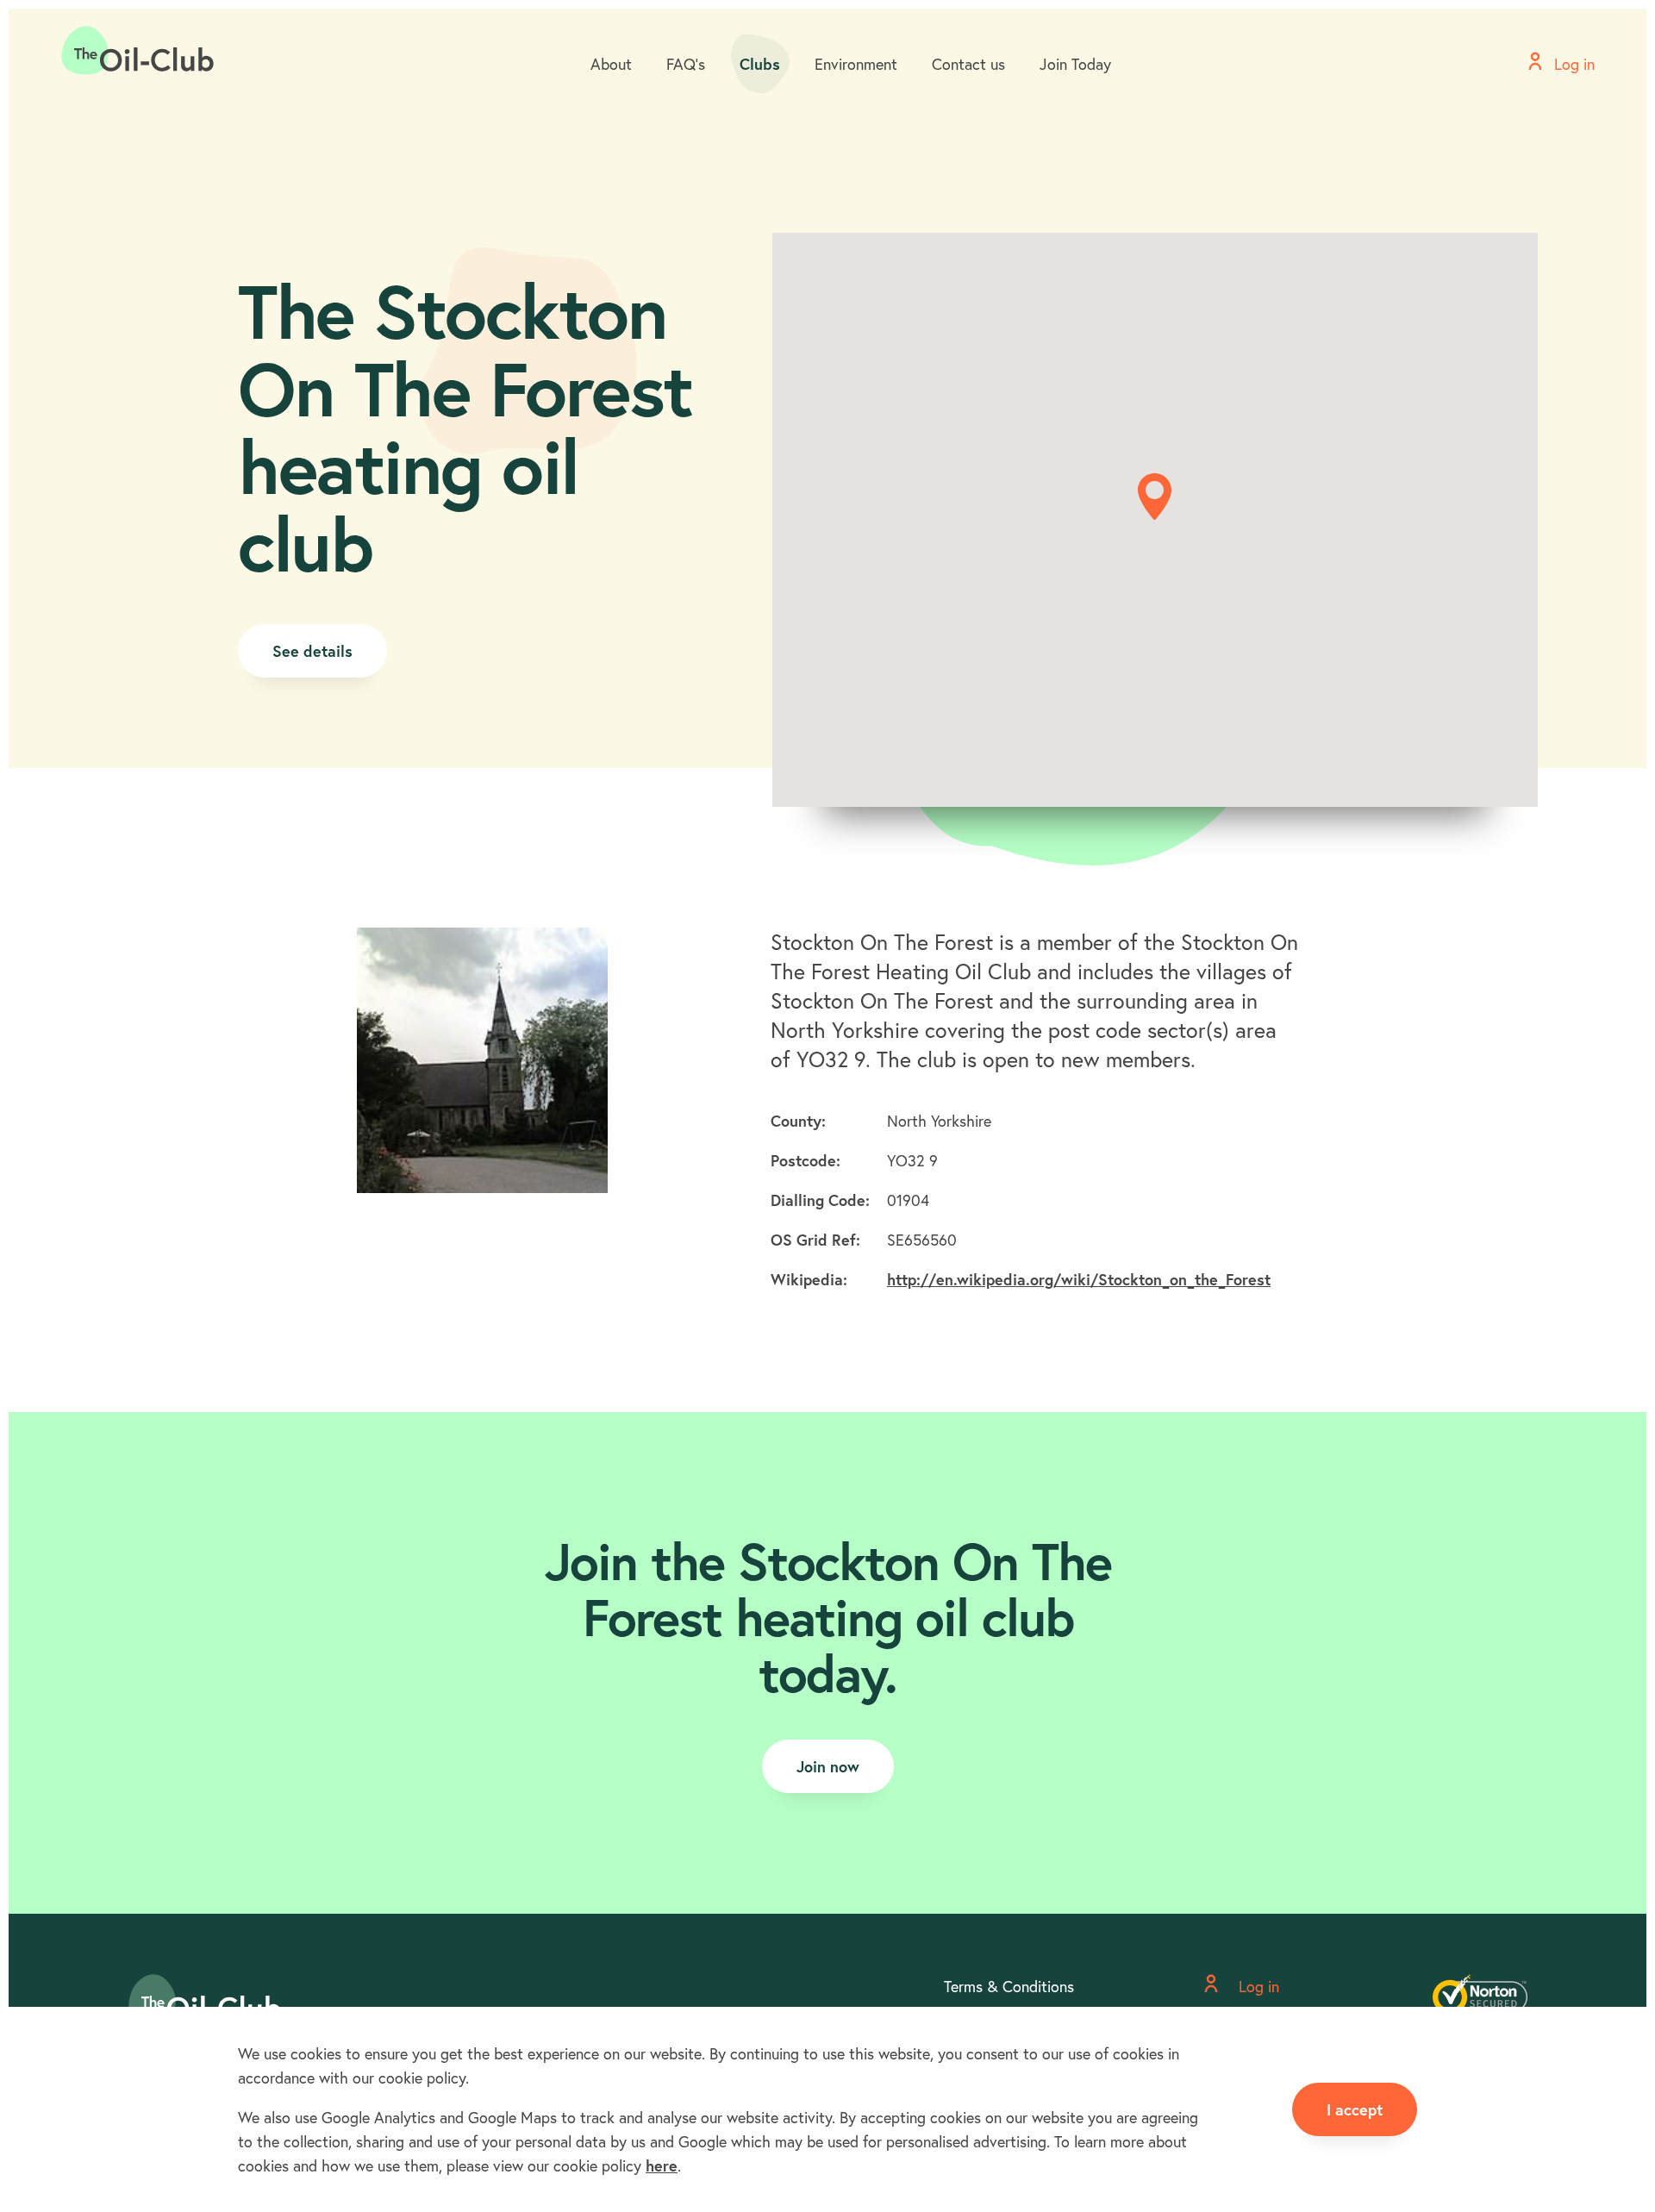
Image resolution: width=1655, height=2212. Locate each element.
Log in (1257, 1986)
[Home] (138, 51)
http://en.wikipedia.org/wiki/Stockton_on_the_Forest (1079, 1279)
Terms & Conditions (1009, 1986)
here (662, 2165)
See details (312, 651)
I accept (1355, 2109)
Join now (828, 1766)
